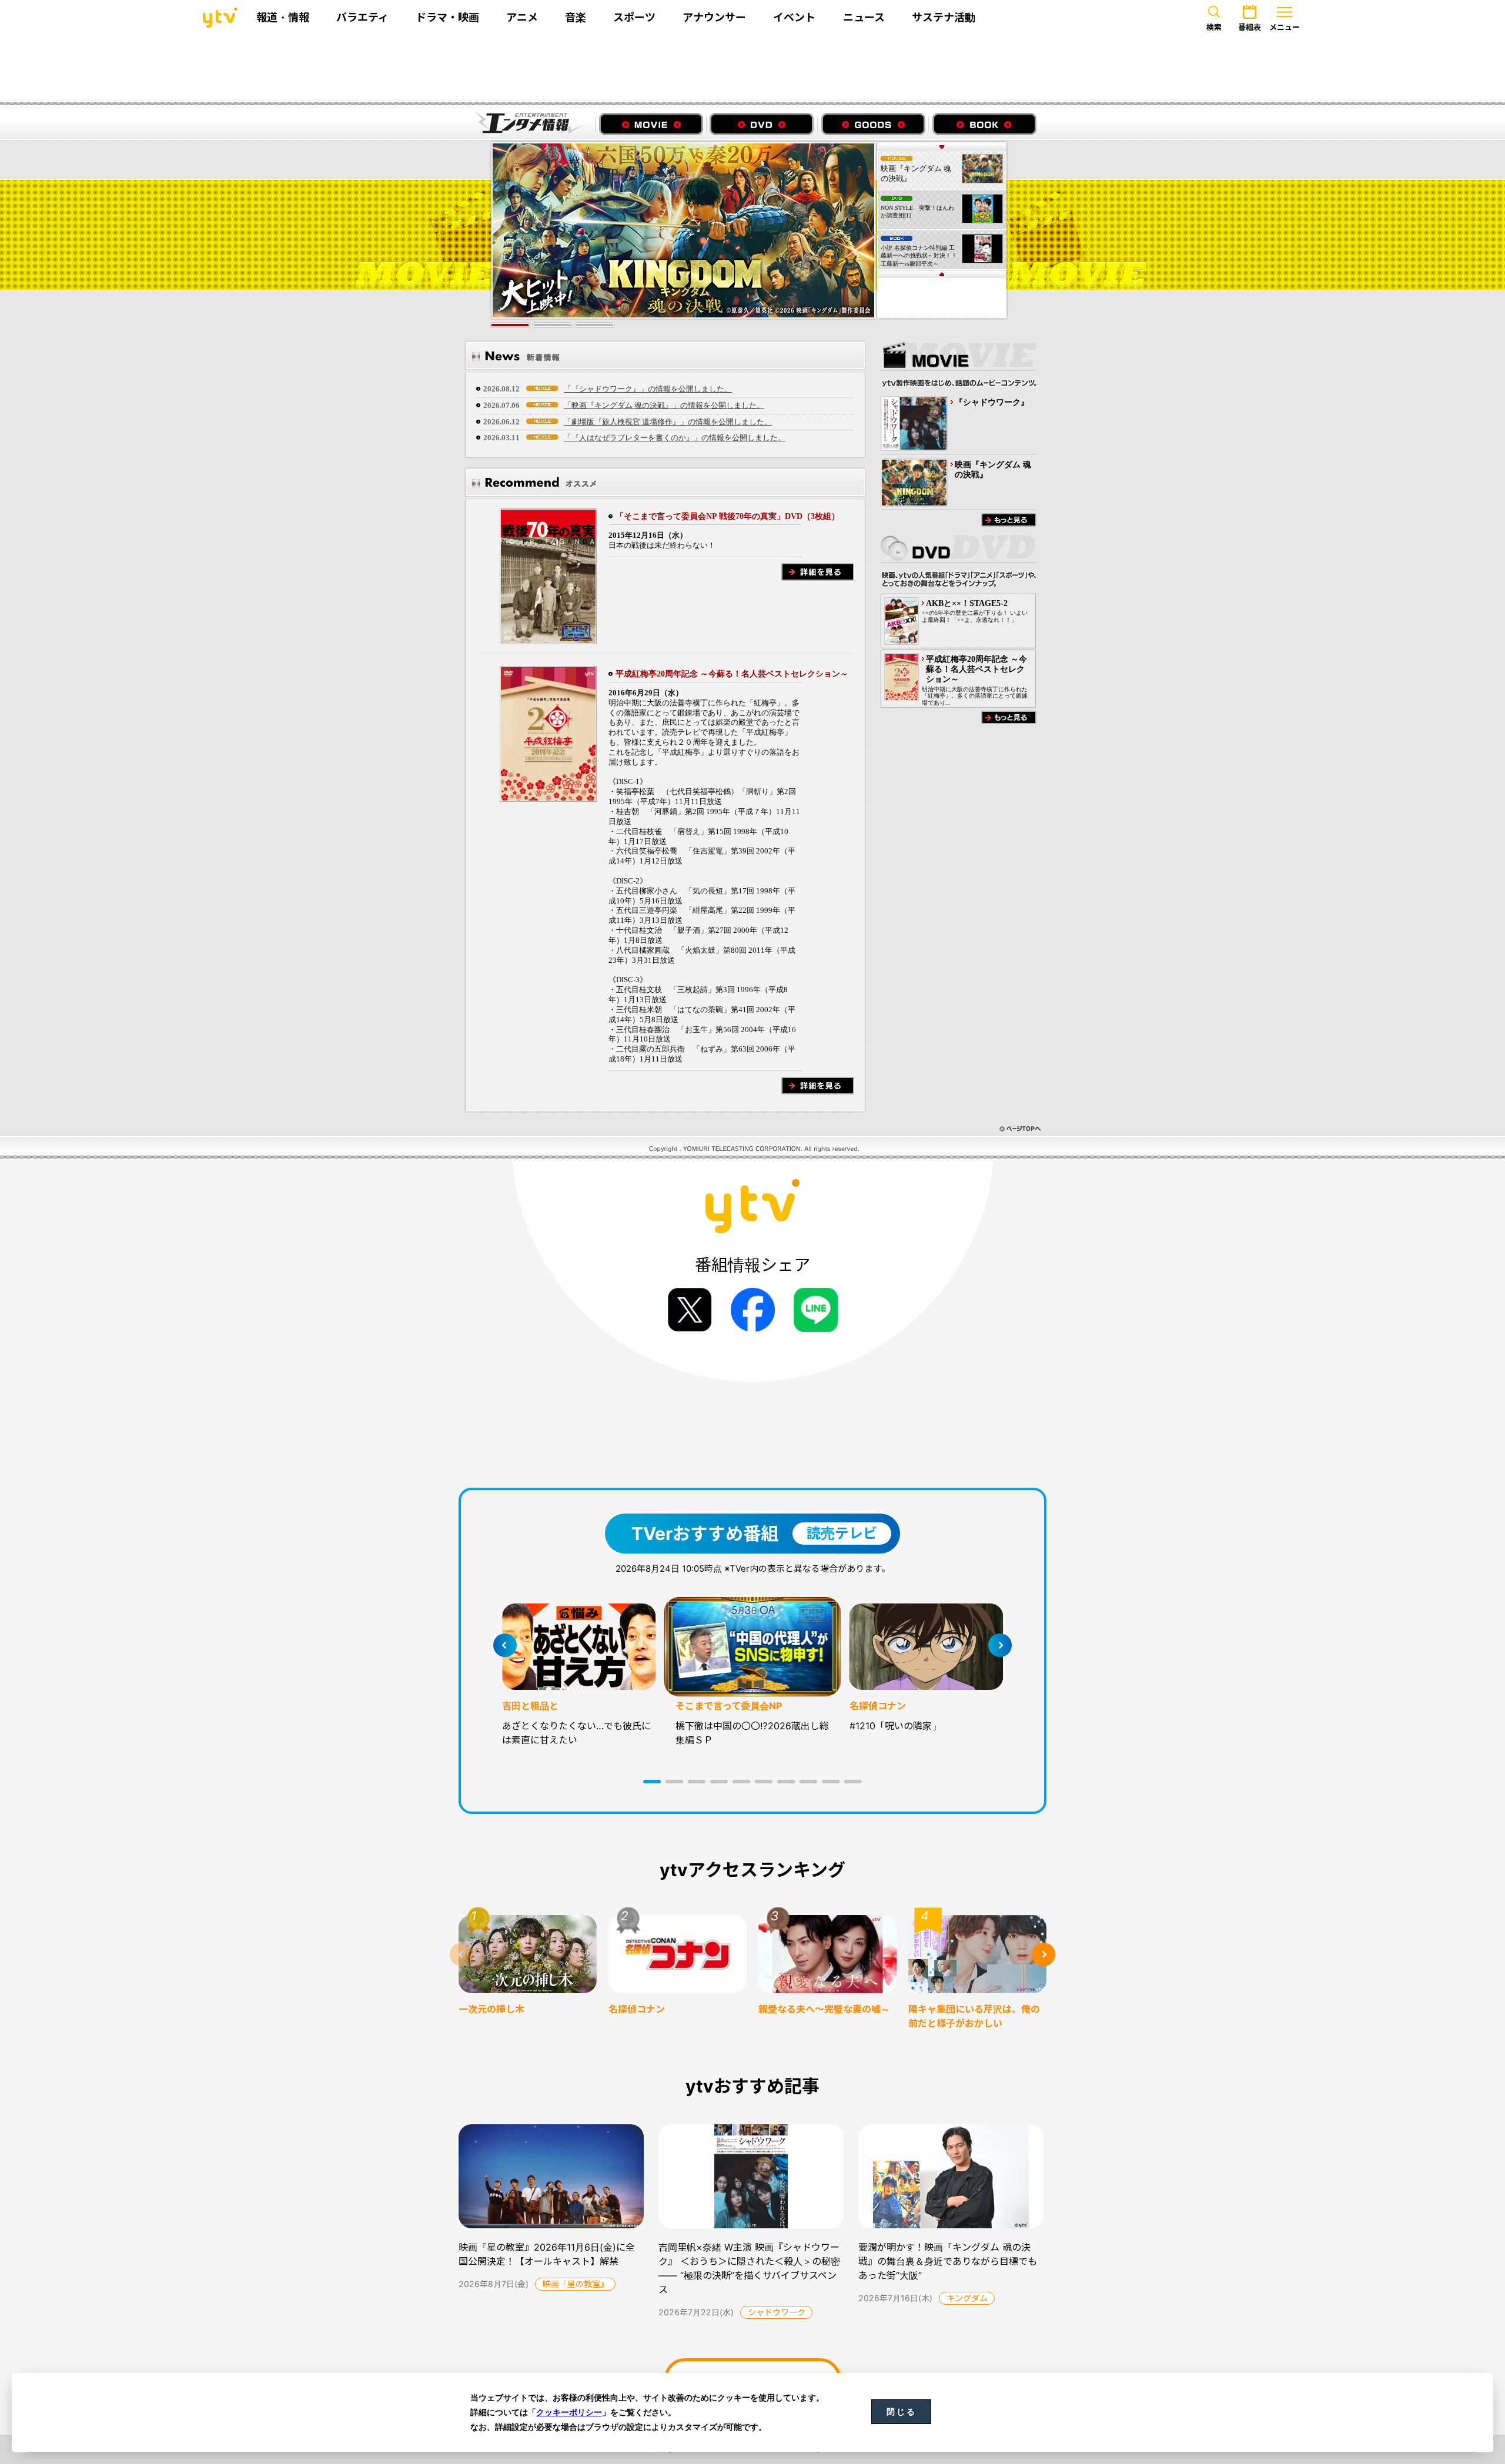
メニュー (1285, 27)
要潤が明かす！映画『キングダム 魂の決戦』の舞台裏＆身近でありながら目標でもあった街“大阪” (948, 2261)
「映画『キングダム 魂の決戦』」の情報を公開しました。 (664, 405)
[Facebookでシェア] (753, 1310)
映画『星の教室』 (576, 2284)
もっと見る (1009, 520)
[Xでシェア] (690, 1310)
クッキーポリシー (569, 2412)
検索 (1214, 27)
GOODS (873, 124)
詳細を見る (818, 572)
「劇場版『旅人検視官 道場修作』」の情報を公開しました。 (668, 422)
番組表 (1250, 27)
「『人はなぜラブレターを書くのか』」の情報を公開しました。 (675, 438)
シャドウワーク (777, 2312)
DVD (762, 124)
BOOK (984, 124)
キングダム (967, 2298)
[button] (652, 1782)
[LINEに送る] (816, 1310)
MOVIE (651, 124)
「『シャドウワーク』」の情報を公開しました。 (648, 389)
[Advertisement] (752, 69)
